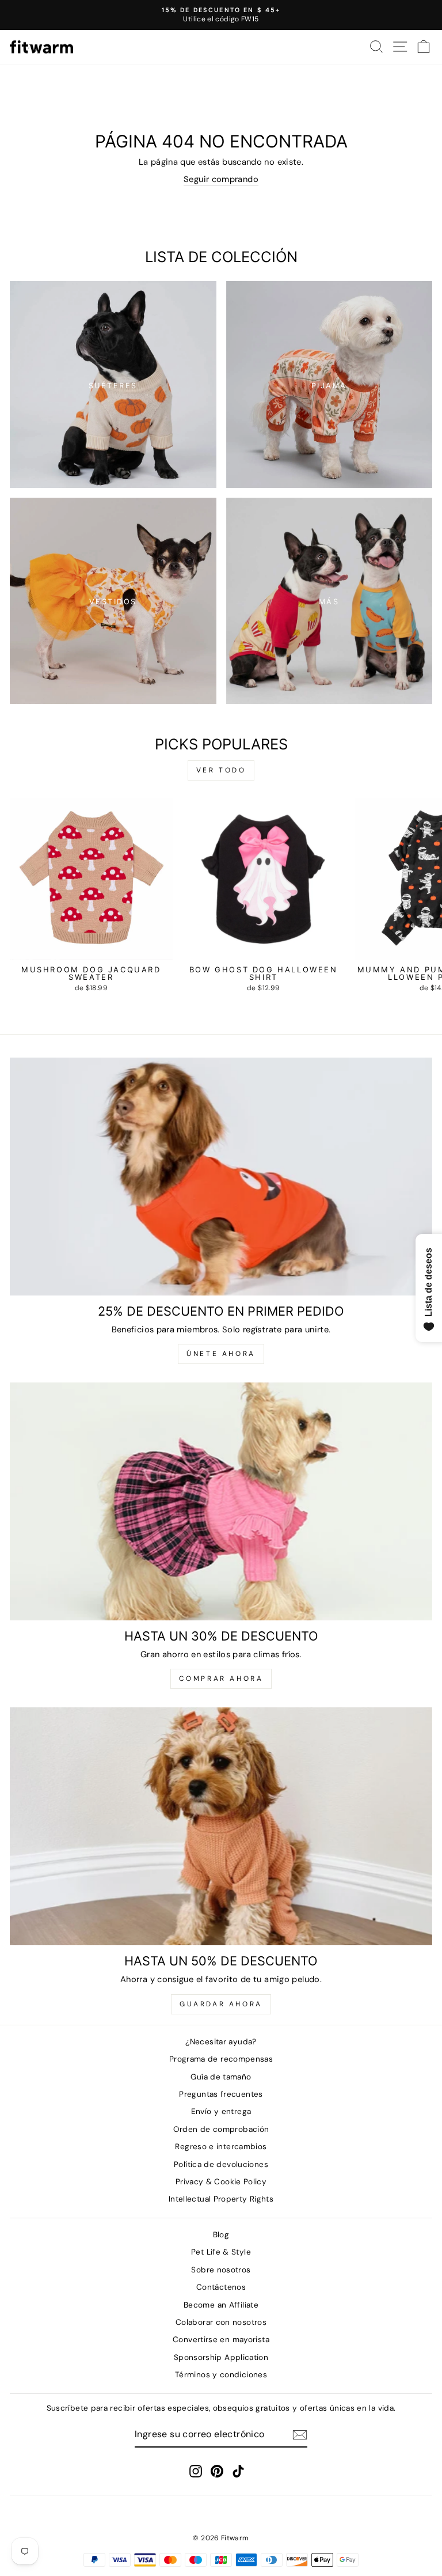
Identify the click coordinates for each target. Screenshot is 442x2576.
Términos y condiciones (221, 2375)
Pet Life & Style (221, 2252)
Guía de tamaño (221, 2077)
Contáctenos (221, 2287)
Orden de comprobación (221, 2129)
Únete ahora (221, 1354)
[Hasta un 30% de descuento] (221, 1501)
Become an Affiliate (221, 2305)
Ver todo (221, 770)
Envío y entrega (221, 2111)
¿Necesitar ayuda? (221, 2042)
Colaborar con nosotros (221, 2322)
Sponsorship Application (221, 2357)
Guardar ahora (221, 2004)
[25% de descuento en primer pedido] (221, 1177)
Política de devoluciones (221, 2164)
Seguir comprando (221, 179)
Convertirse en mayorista (221, 2340)
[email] (300, 2435)
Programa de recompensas (221, 2059)
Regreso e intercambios (221, 2147)
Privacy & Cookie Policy (221, 2182)
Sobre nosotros (221, 2270)
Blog (221, 2235)
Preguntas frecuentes (221, 2094)
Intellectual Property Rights (221, 2199)
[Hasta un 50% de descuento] (221, 1826)
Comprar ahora (221, 1679)
